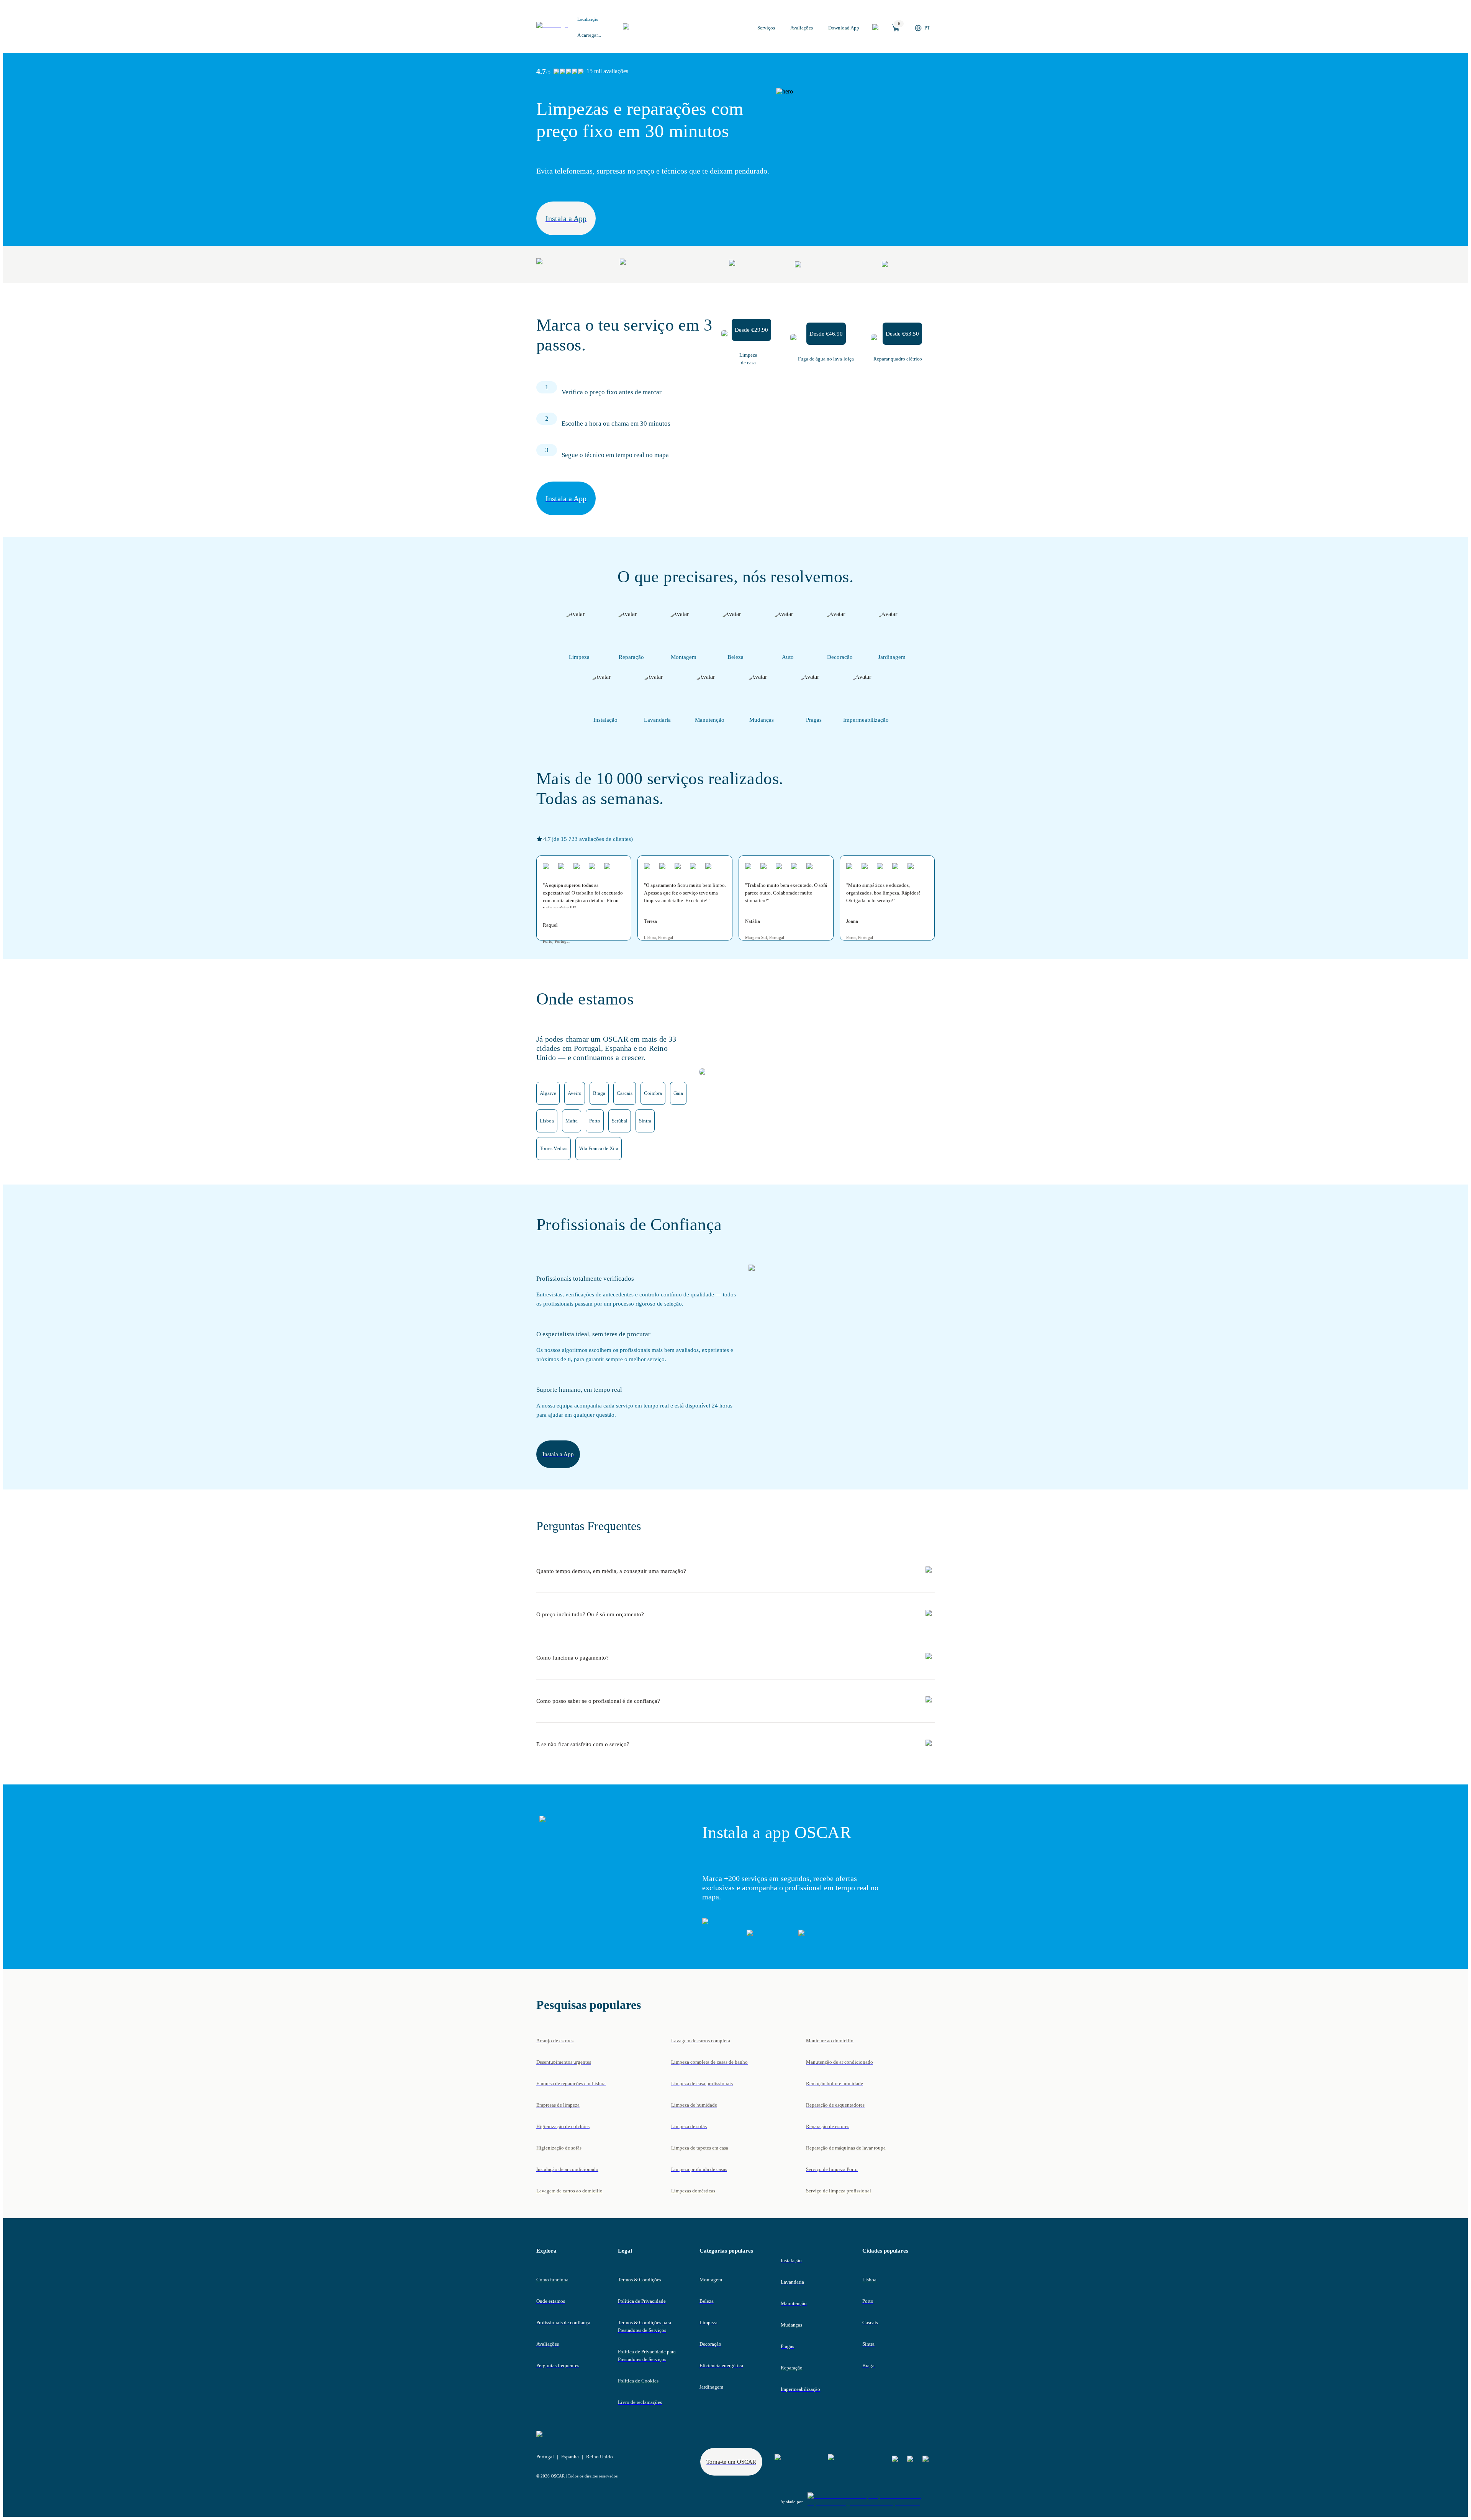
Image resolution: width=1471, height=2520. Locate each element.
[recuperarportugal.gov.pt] (871, 2502)
